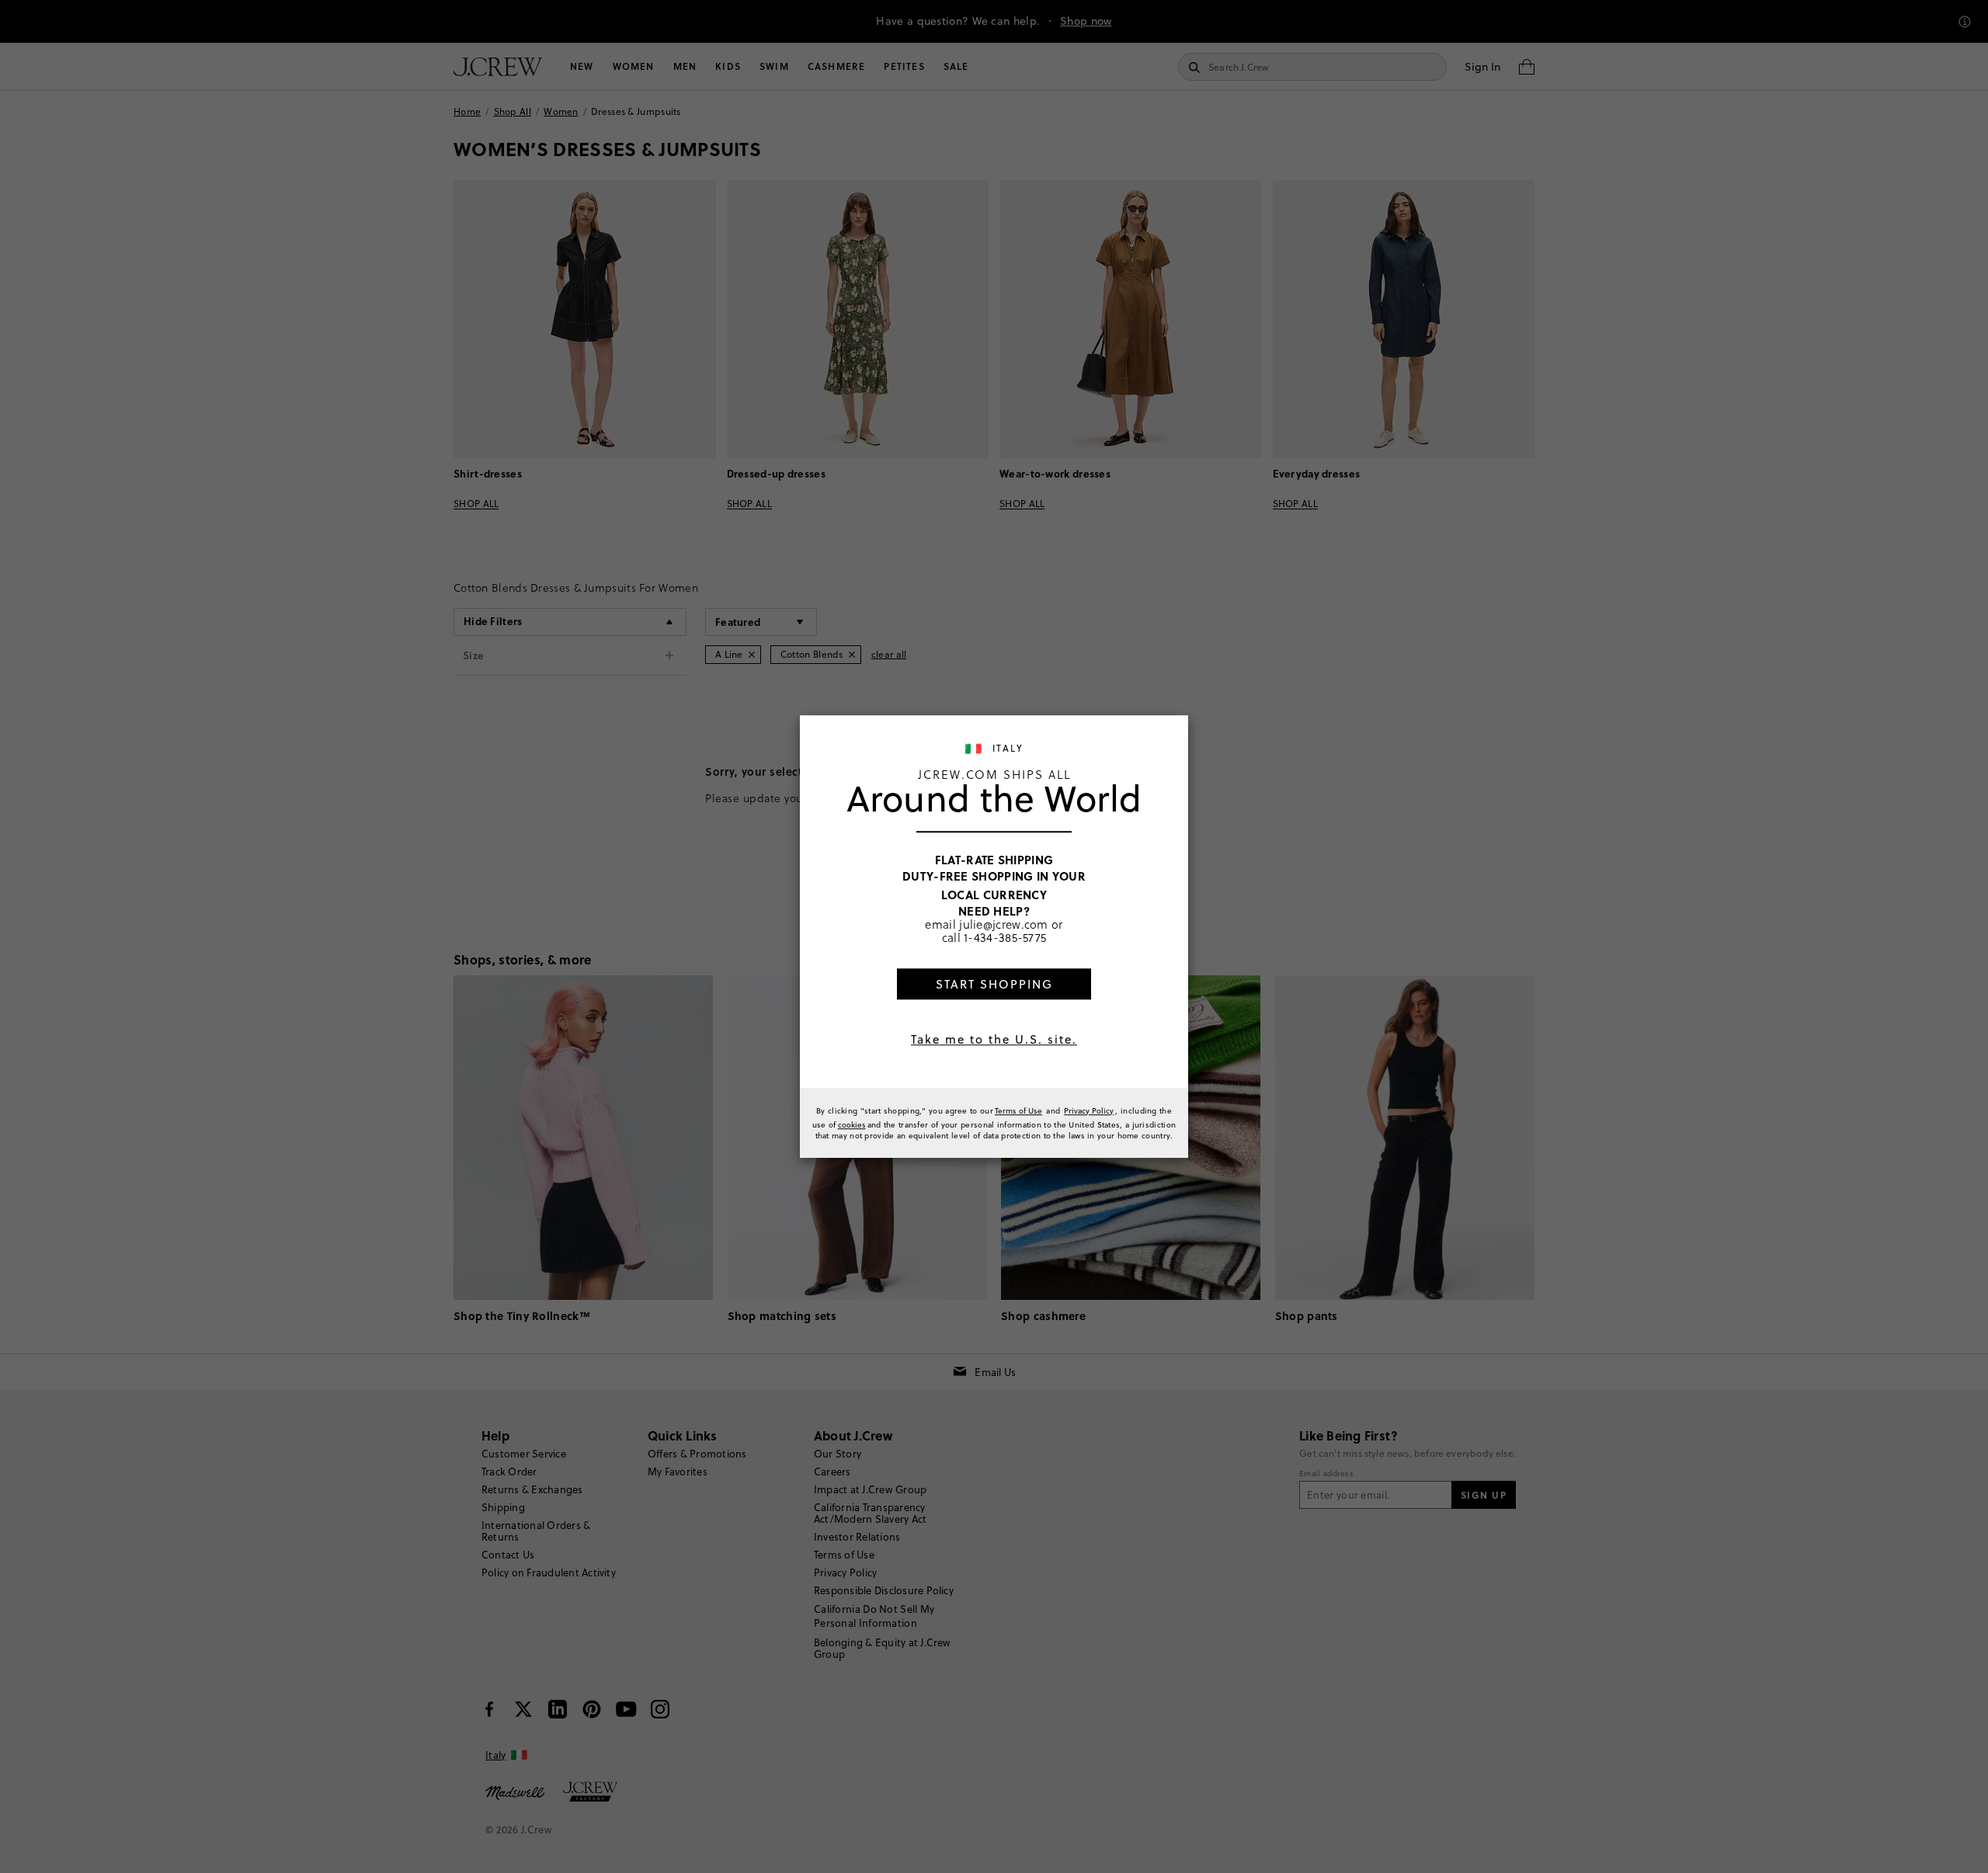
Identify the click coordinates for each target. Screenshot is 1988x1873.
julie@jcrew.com (1004, 924)
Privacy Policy (1089, 1110)
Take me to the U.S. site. (994, 1039)
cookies (852, 1124)
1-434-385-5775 (1005, 937)
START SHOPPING (994, 984)
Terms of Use (1018, 1110)
